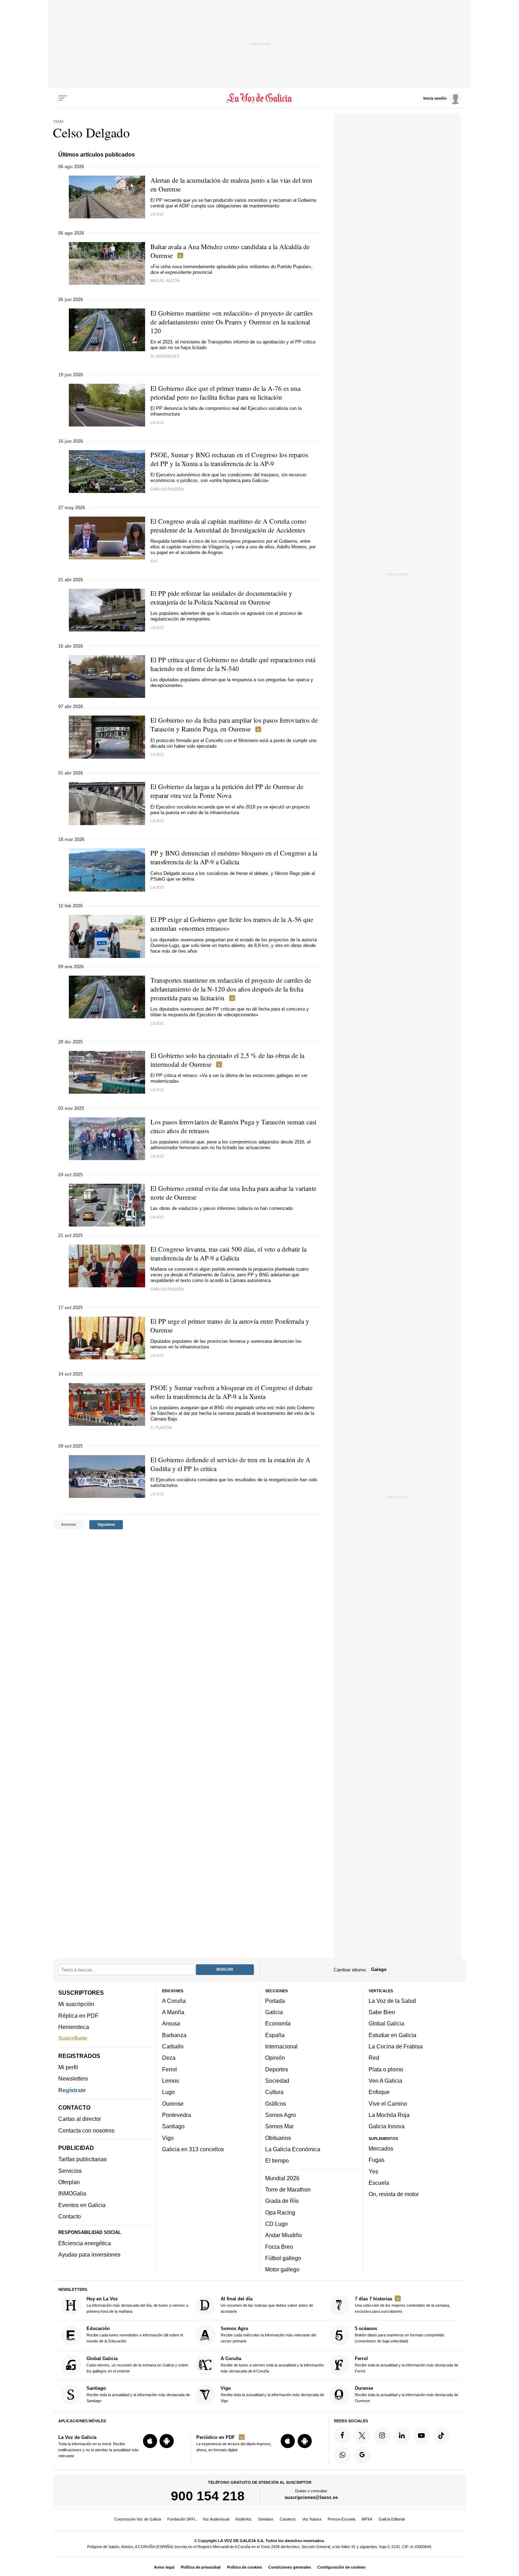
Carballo (173, 2046)
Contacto (70, 2216)
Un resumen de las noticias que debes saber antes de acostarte (267, 2305)
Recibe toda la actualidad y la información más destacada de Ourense (407, 2394)
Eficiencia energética (85, 2243)
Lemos (171, 2081)
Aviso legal (164, 2567)
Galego (379, 1970)
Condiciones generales (290, 2567)
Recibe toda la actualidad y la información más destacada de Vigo (272, 2394)
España (275, 2035)
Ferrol (169, 2069)
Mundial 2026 (282, 2178)
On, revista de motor (394, 2194)
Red (374, 2058)
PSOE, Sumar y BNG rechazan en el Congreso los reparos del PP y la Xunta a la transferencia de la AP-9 (229, 459)
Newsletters (73, 2078)
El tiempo (277, 2160)
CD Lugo (276, 2224)
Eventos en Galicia (82, 2205)
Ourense (173, 2104)
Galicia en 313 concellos (193, 2149)
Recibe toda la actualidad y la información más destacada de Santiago (138, 2394)
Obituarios (278, 2138)
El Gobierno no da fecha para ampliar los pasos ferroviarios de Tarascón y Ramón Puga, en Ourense (234, 724)
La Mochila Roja (389, 2115)
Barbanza (174, 2035)
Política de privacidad (201, 2567)
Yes (373, 2171)
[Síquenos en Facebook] (342, 2435)
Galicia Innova (387, 2126)
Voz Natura (312, 2519)
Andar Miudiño (284, 2235)
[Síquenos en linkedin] (402, 2435)
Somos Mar (279, 2126)
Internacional (281, 2046)
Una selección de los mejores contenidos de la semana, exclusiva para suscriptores (402, 2305)
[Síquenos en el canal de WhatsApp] (342, 2455)
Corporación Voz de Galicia (138, 2519)
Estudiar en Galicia (392, 2035)
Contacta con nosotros (86, 2130)
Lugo (168, 2092)
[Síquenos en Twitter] (362, 2435)
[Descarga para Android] (167, 2441)
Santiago (173, 2126)
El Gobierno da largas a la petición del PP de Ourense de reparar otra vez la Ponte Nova (227, 791)
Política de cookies (244, 2567)
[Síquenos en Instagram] (382, 2435)
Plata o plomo (386, 2069)
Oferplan (69, 2182)
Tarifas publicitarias (82, 2159)
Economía (278, 2024)
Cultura (274, 2092)
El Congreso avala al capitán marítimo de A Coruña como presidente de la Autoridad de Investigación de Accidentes (228, 525)
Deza (169, 2058)
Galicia (274, 2012)
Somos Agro (281, 2115)
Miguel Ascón (165, 281)
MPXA (367, 2519)
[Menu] (63, 98)
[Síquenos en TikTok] (441, 2435)
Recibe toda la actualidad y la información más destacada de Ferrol (407, 2365)
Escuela (379, 2183)
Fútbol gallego (283, 2258)
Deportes (277, 2069)
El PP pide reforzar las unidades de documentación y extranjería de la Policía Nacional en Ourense (221, 598)
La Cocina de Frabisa (396, 2046)
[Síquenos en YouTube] (422, 2435)
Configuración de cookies (341, 2567)
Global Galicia (386, 2024)
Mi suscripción (76, 2004)
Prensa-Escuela (341, 2519)
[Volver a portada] (260, 98)
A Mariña (173, 2012)
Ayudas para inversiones (89, 2255)
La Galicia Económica (293, 2149)
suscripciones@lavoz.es (311, 2498)
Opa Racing (280, 2212)
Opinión (275, 2058)
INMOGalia (72, 2194)
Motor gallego (282, 2269)
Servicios (70, 2171)
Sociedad (277, 2081)
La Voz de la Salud (392, 2001)
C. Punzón (161, 1428)
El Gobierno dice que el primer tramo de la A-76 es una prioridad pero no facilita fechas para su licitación (225, 393)
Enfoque (379, 2092)
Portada (275, 2001)
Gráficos (276, 2104)
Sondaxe (266, 2519)
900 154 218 (208, 2496)
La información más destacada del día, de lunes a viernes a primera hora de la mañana (137, 2305)
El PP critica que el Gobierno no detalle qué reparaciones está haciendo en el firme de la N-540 (233, 664)
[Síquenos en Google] (362, 2455)
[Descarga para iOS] (150, 2441)
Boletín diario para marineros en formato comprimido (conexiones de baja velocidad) (399, 2335)
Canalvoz (288, 2519)
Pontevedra (177, 2115)
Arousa (171, 2024)
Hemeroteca (74, 2027)
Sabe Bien (382, 2012)
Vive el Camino (388, 2104)
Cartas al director (80, 2119)
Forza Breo (279, 2247)
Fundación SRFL (182, 2519)
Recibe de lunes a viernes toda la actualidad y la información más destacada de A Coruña (272, 2365)
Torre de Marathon (288, 2189)
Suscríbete (73, 2038)
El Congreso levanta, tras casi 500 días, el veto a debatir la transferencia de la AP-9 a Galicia (228, 1253)
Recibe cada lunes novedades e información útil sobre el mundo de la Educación (135, 2335)
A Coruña (174, 2001)
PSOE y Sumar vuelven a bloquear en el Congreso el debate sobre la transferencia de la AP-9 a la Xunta (231, 1392)
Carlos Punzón (167, 489)
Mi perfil (68, 2067)
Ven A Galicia (385, 2081)
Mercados (381, 2148)
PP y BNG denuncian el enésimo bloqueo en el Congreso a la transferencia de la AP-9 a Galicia (234, 857)
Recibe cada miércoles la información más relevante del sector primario (268, 2335)
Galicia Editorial (392, 2519)
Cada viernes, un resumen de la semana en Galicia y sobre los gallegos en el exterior (137, 2365)
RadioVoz (244, 2519)
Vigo (168, 2138)
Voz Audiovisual (216, 2519)
